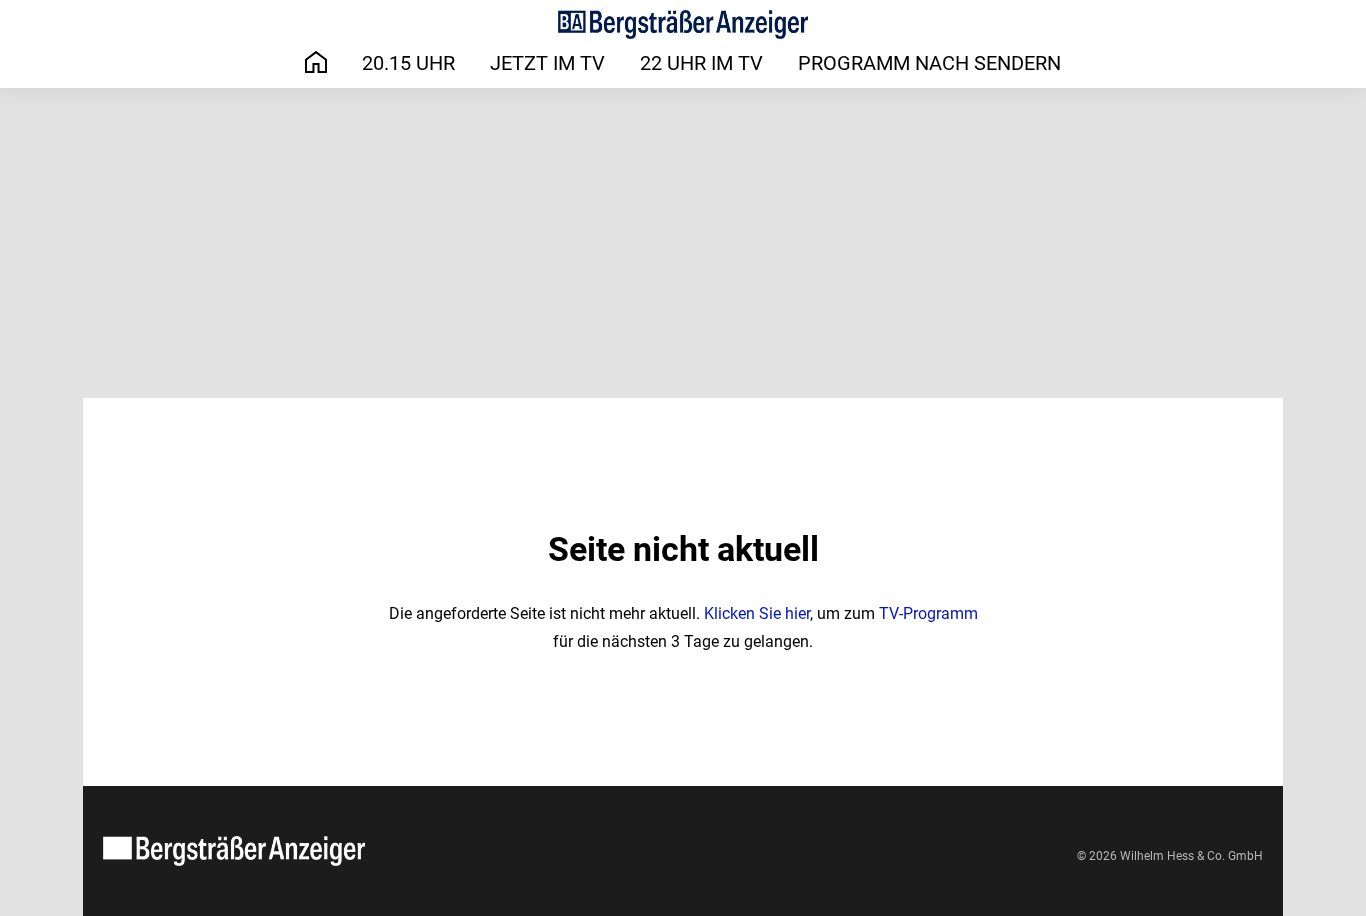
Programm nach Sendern (929, 63)
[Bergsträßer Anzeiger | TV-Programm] (683, 24)
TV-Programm (928, 613)
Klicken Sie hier (757, 613)
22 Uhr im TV (701, 63)
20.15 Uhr (408, 63)
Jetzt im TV (547, 63)
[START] (316, 62)
